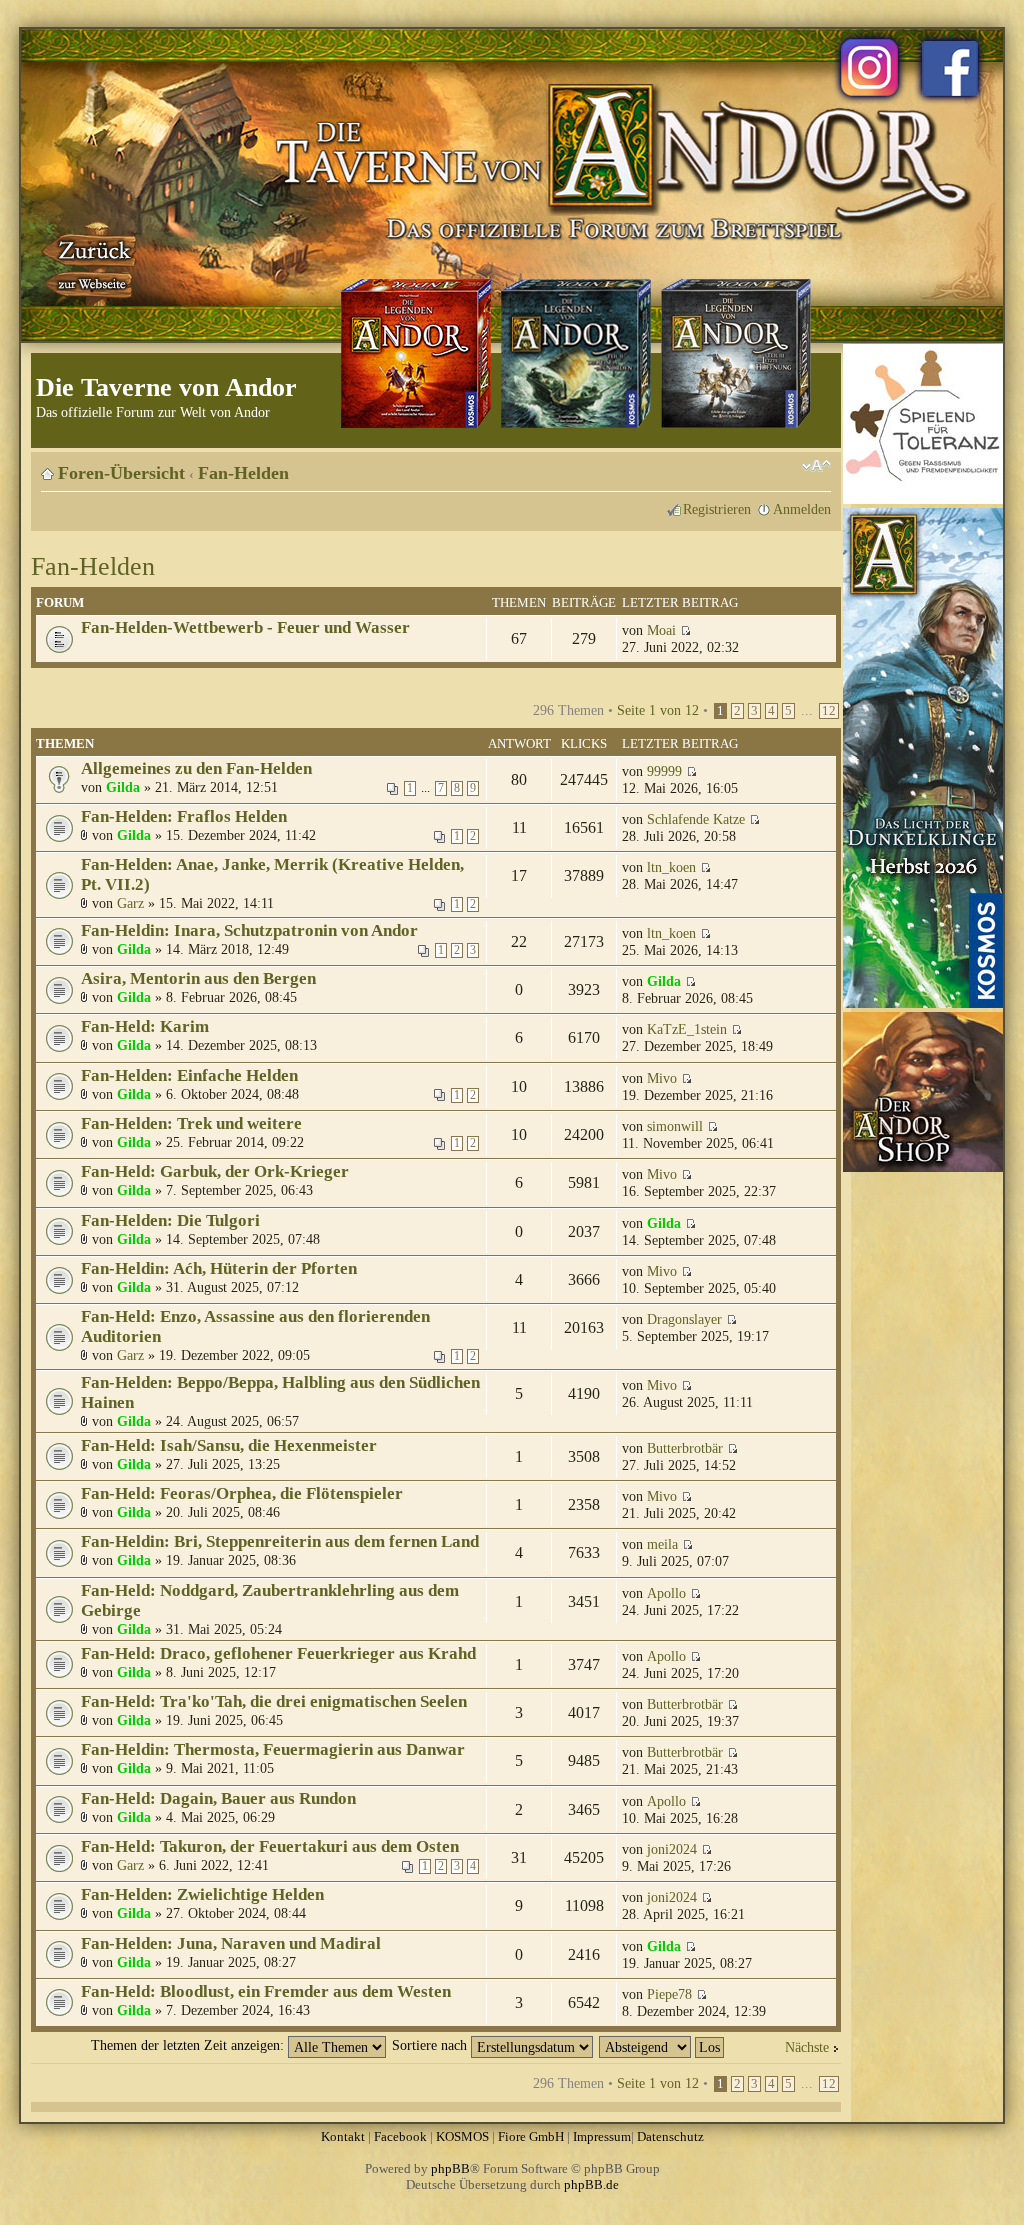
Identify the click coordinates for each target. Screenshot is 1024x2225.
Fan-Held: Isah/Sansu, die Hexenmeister (229, 1445)
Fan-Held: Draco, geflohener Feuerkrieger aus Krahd (278, 1653)
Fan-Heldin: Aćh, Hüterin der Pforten (219, 1268)
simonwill (675, 1126)
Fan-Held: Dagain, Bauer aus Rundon (218, 1798)
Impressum (602, 2136)
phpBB (450, 2168)
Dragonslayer (684, 1319)
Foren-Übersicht (121, 473)
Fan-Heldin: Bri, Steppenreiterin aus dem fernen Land (280, 1541)
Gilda (123, 787)
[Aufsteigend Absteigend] (662, 2045)
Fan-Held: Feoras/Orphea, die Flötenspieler (242, 1493)
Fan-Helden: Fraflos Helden (184, 816)
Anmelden (802, 509)
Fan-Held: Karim (145, 1026)
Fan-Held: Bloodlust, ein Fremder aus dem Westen (266, 1991)
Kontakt (343, 2136)
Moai (661, 630)
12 (829, 711)
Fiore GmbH (531, 2136)
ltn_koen (671, 867)
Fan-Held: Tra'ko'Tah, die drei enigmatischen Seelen (274, 1701)
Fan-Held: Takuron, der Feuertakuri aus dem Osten (270, 1846)
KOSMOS (462, 2136)
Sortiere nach (431, 2045)
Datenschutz (670, 2136)
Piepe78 (669, 1994)
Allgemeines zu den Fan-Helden (196, 768)
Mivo (662, 1078)
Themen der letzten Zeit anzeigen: (189, 2045)
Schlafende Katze (696, 819)
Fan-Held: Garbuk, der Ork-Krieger (215, 1171)
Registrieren (717, 509)
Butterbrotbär (685, 1448)
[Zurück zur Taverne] (91, 263)
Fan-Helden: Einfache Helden (189, 1075)
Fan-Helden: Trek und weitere (191, 1123)
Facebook (400, 2136)
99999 (664, 771)
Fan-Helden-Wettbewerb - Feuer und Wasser (245, 627)
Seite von (658, 710)
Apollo (666, 1593)
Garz (130, 903)
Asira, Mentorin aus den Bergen (198, 978)
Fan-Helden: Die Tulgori (170, 1220)
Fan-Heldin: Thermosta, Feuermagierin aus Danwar (273, 1749)
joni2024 (672, 1849)
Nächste (807, 2047)
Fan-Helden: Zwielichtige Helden (202, 1894)
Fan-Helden (243, 473)
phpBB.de (591, 2184)
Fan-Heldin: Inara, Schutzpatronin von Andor (249, 930)
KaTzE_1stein (687, 1029)
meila (662, 1544)
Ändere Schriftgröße (816, 466)
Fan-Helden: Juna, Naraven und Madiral (231, 1943)
